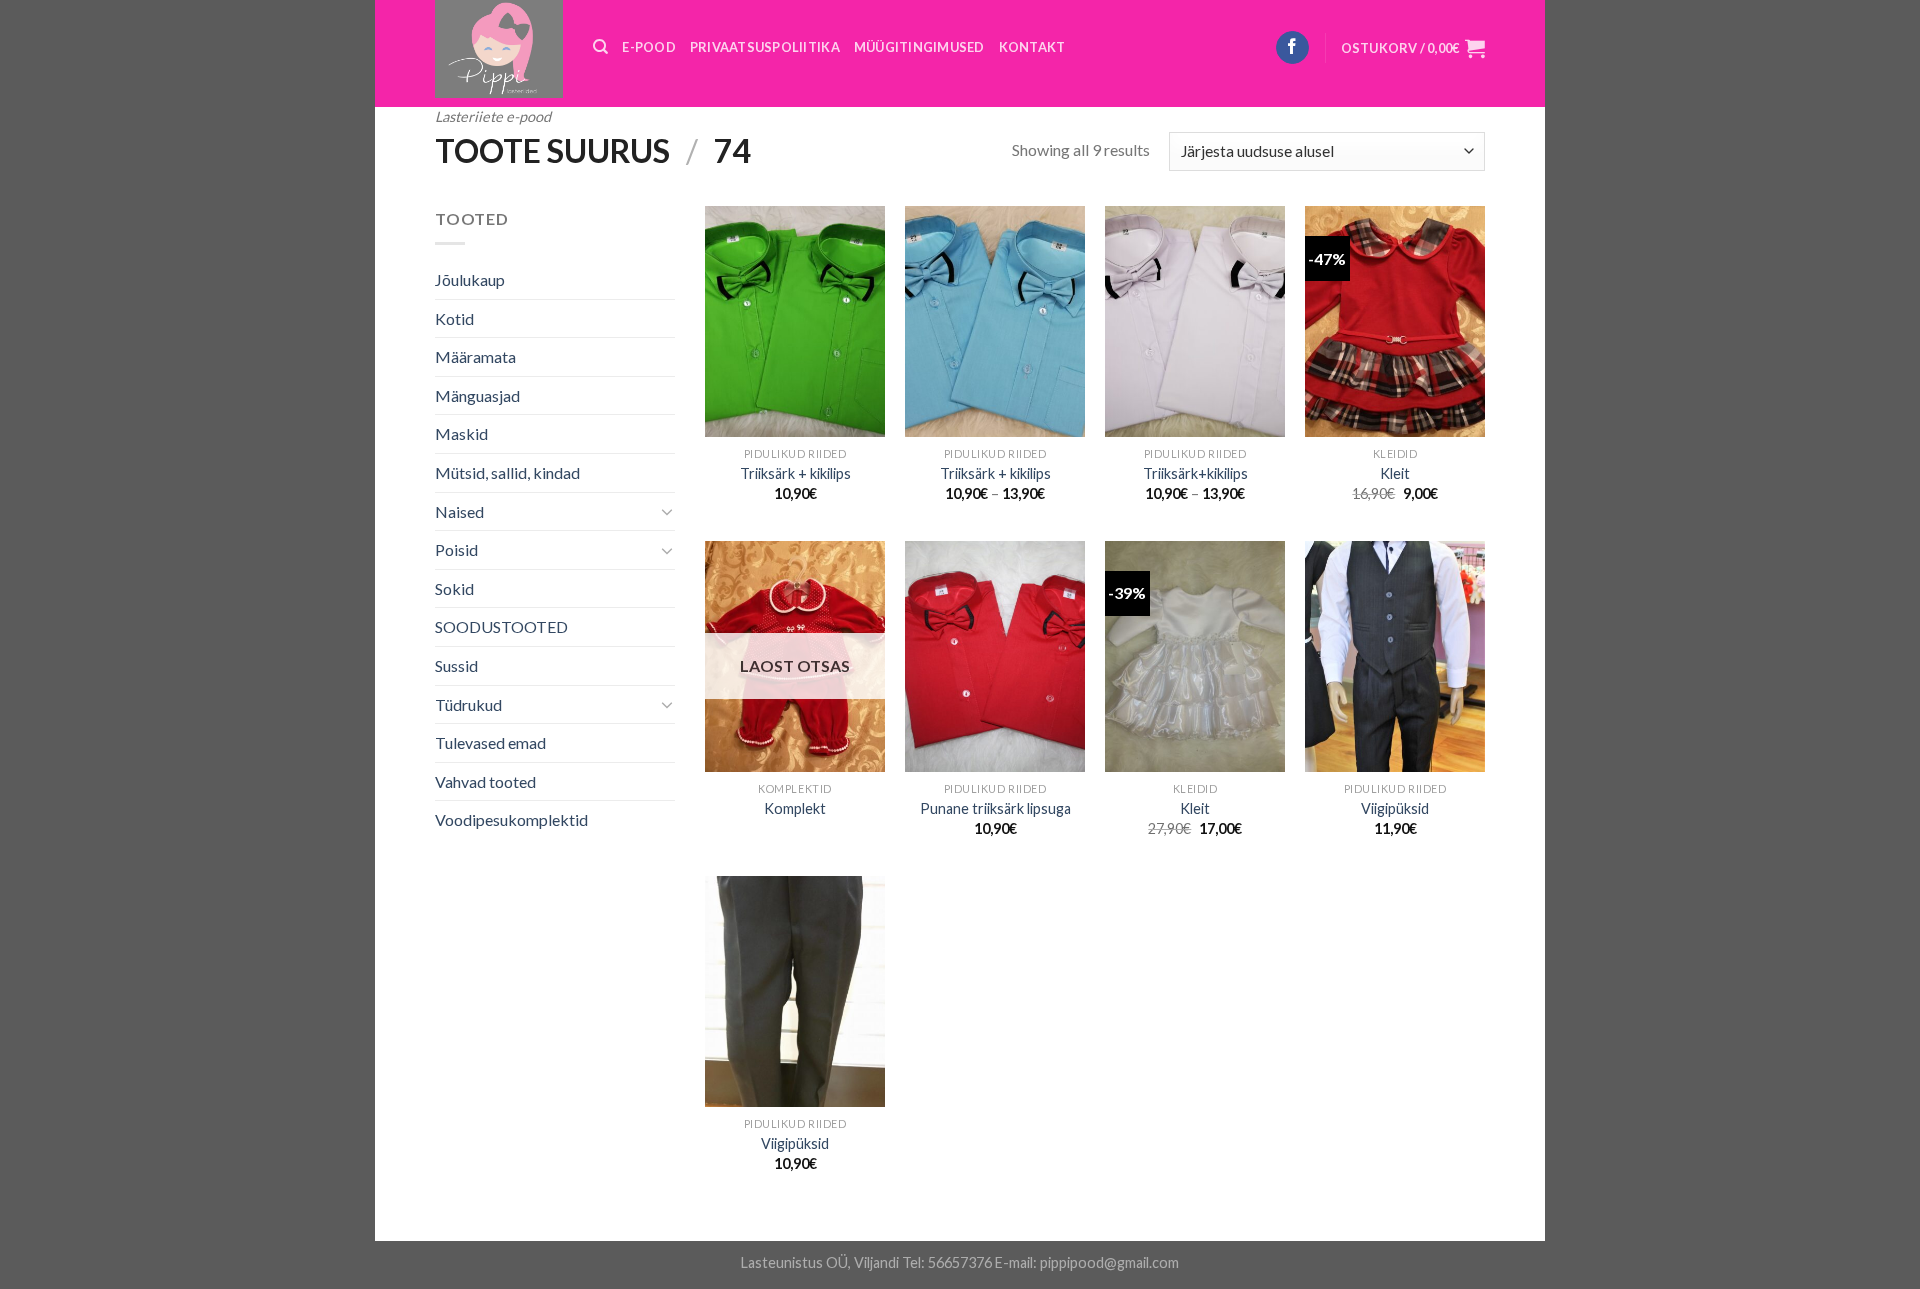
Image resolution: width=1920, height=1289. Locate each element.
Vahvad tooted (485, 781)
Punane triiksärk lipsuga (995, 808)
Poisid (456, 549)
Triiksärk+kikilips (1195, 473)
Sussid (456, 665)
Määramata (475, 356)
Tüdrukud (468, 704)
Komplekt (795, 808)
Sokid (454, 588)
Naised (459, 511)
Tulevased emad (490, 742)
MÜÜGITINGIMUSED (919, 47)
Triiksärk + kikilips (795, 473)
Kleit (1395, 473)
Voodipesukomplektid (511, 819)
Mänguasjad (477, 395)
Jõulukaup (470, 279)
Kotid (454, 318)
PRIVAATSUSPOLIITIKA (765, 47)
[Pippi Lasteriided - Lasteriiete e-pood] (499, 49)
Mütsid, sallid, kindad (507, 472)
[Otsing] (600, 47)
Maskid (461, 433)
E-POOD (649, 47)
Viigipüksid (1395, 808)
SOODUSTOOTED (501, 626)
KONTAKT (1032, 47)
